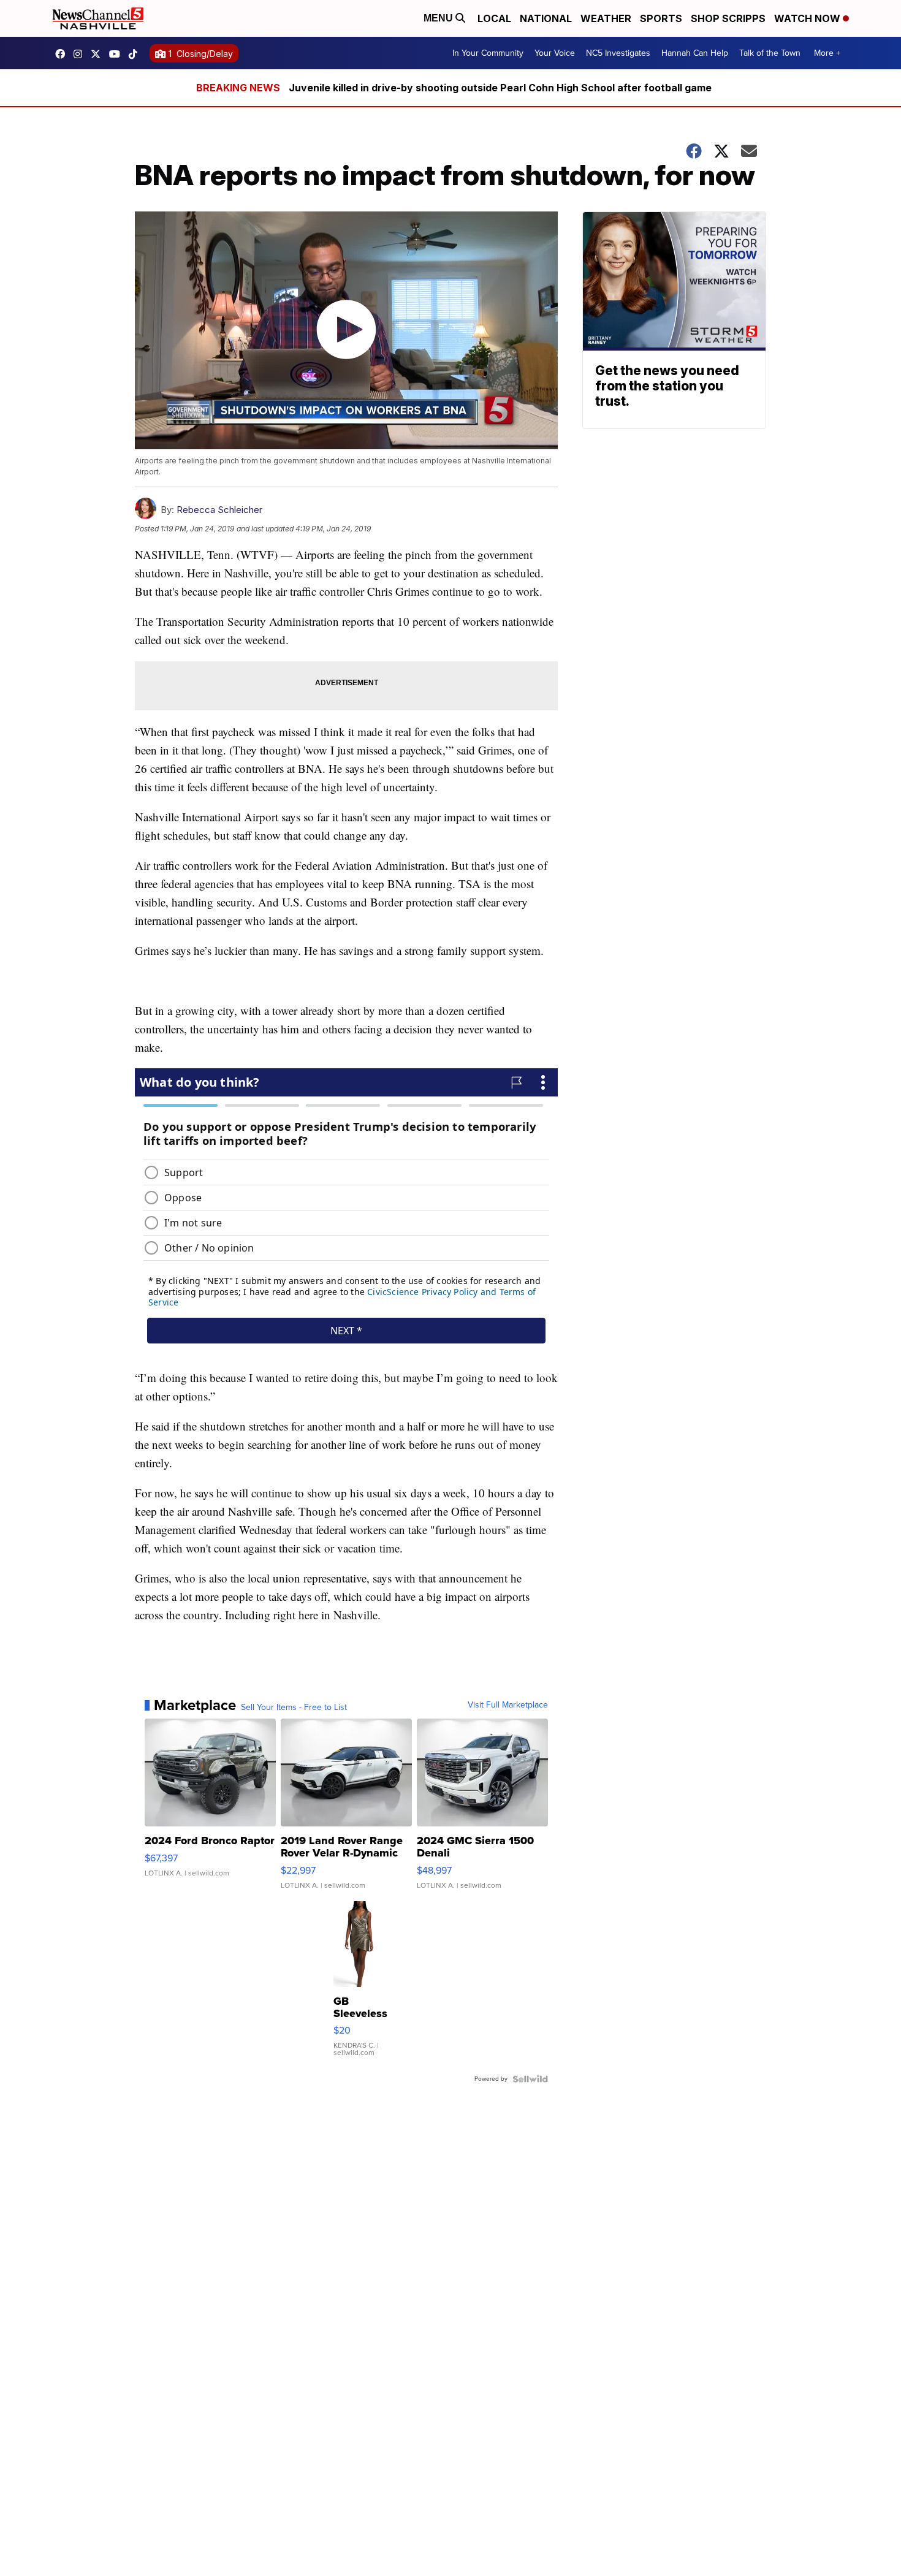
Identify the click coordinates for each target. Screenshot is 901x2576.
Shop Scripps (728, 18)
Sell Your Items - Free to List (294, 1708)
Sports (661, 18)
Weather (606, 18)
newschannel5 (63, 54)
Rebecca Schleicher (219, 510)
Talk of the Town (770, 53)
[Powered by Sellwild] (530, 2079)
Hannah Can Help (695, 53)
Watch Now (808, 18)
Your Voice (555, 53)
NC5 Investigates (618, 53)
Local (494, 18)
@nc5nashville (136, 54)
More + (827, 53)
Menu (439, 18)
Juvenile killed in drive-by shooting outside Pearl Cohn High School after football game (500, 88)
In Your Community (488, 53)
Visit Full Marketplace (508, 1705)
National (546, 18)
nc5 (99, 54)
